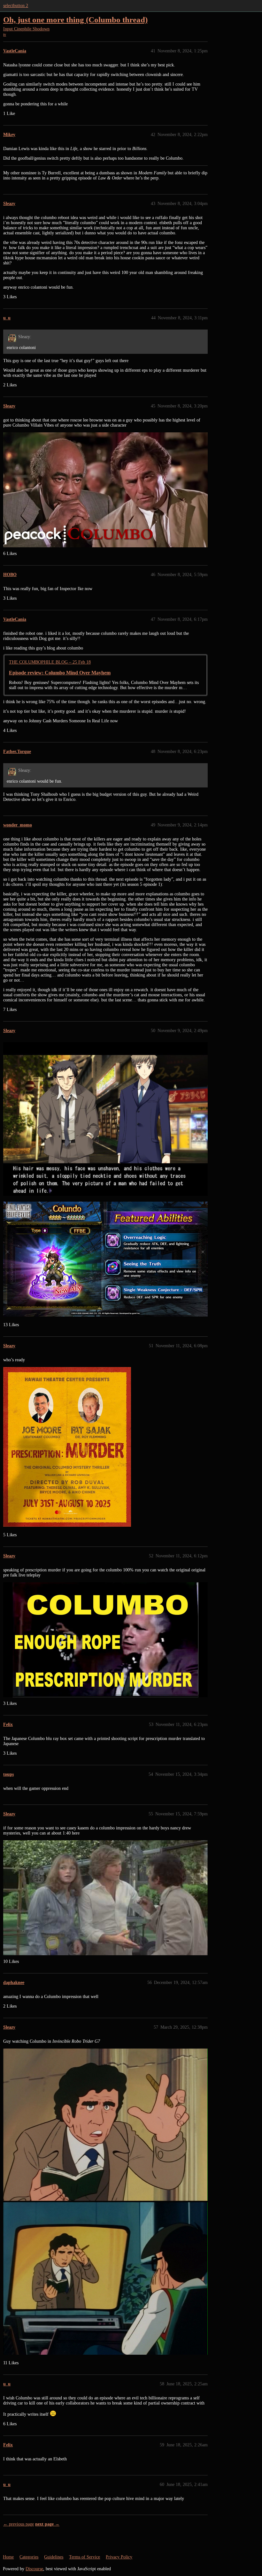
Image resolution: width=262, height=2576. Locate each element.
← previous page (19, 2524)
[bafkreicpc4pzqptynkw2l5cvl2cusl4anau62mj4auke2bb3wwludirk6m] (105, 2125)
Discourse (34, 2569)
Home (8, 2557)
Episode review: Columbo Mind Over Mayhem (60, 673)
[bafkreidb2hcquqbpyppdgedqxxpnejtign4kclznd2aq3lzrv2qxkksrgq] (105, 2278)
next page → (47, 2524)
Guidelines (54, 2557)
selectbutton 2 (16, 6)
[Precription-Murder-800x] (67, 1447)
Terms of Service (85, 2557)
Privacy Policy (119, 2557)
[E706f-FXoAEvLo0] (105, 1119)
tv (5, 34)
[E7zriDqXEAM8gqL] (105, 1259)
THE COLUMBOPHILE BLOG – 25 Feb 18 (50, 662)
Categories (29, 2557)
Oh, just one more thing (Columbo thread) (75, 20)
